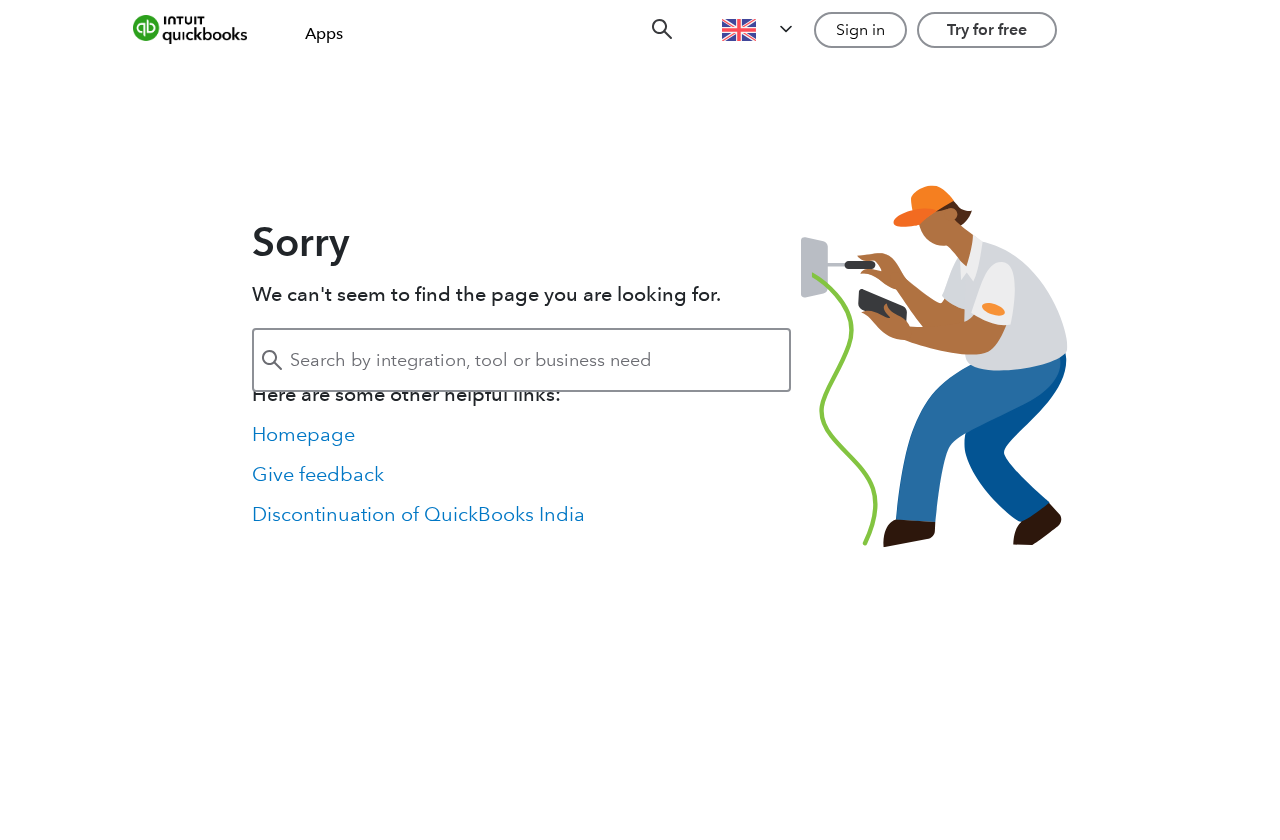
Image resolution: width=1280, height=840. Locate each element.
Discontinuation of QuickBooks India (418, 514)
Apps (324, 33)
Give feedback (318, 474)
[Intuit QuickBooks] (204, 30)
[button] (759, 30)
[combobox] (521, 360)
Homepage (303, 434)
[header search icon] (662, 30)
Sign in (860, 29)
